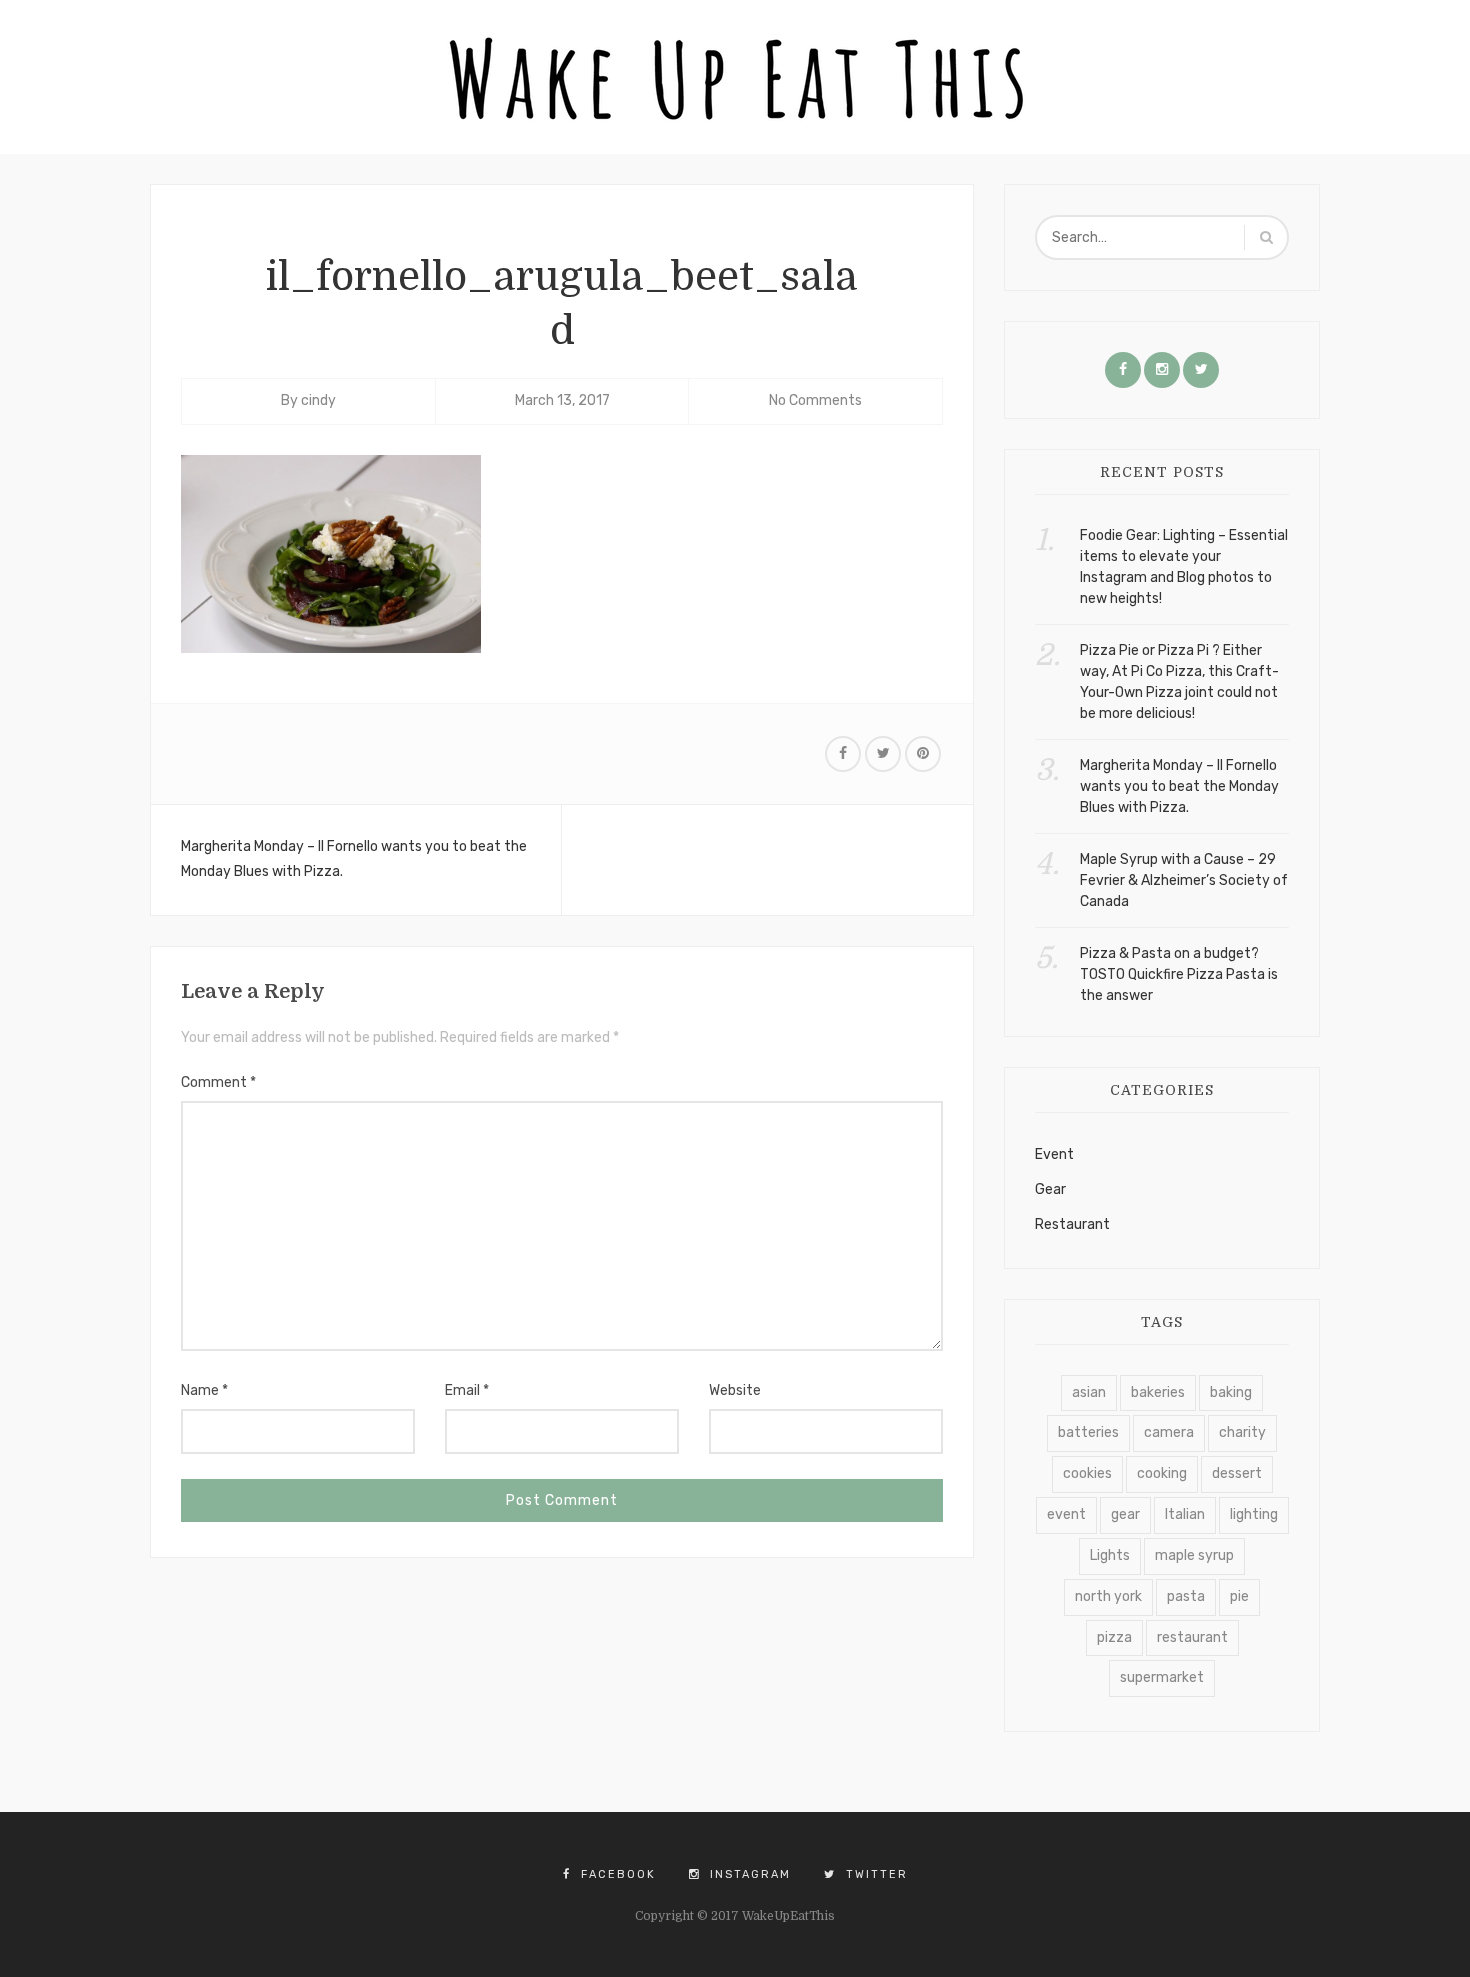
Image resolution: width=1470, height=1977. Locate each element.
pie (1239, 1596)
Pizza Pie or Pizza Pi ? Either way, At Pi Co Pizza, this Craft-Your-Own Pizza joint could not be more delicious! (1179, 682)
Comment (218, 1082)
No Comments (815, 400)
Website (735, 1390)
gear (1125, 1514)
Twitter (874, 1874)
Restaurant (1072, 1224)
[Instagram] (1162, 370)
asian (1089, 1392)
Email (467, 1390)
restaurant (1192, 1637)
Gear (1050, 1189)
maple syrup (1194, 1555)
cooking (1162, 1473)
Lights (1110, 1555)
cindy (318, 400)
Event (1054, 1154)
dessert (1237, 1473)
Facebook (616, 1874)
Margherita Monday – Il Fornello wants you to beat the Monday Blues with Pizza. (354, 859)
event (1066, 1514)
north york (1108, 1596)
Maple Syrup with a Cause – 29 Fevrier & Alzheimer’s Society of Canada (1184, 880)
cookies (1087, 1473)
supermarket (1162, 1677)
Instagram (748, 1874)
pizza (1114, 1637)
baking (1231, 1392)
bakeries (1158, 1392)
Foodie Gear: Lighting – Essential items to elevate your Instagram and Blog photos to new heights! (1184, 567)
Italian (1185, 1514)
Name (204, 1390)
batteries (1088, 1432)
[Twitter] (1201, 370)
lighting (1254, 1514)
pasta (1186, 1596)
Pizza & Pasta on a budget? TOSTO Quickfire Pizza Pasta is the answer (1179, 974)
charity (1242, 1432)
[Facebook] (1123, 370)
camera (1169, 1432)
